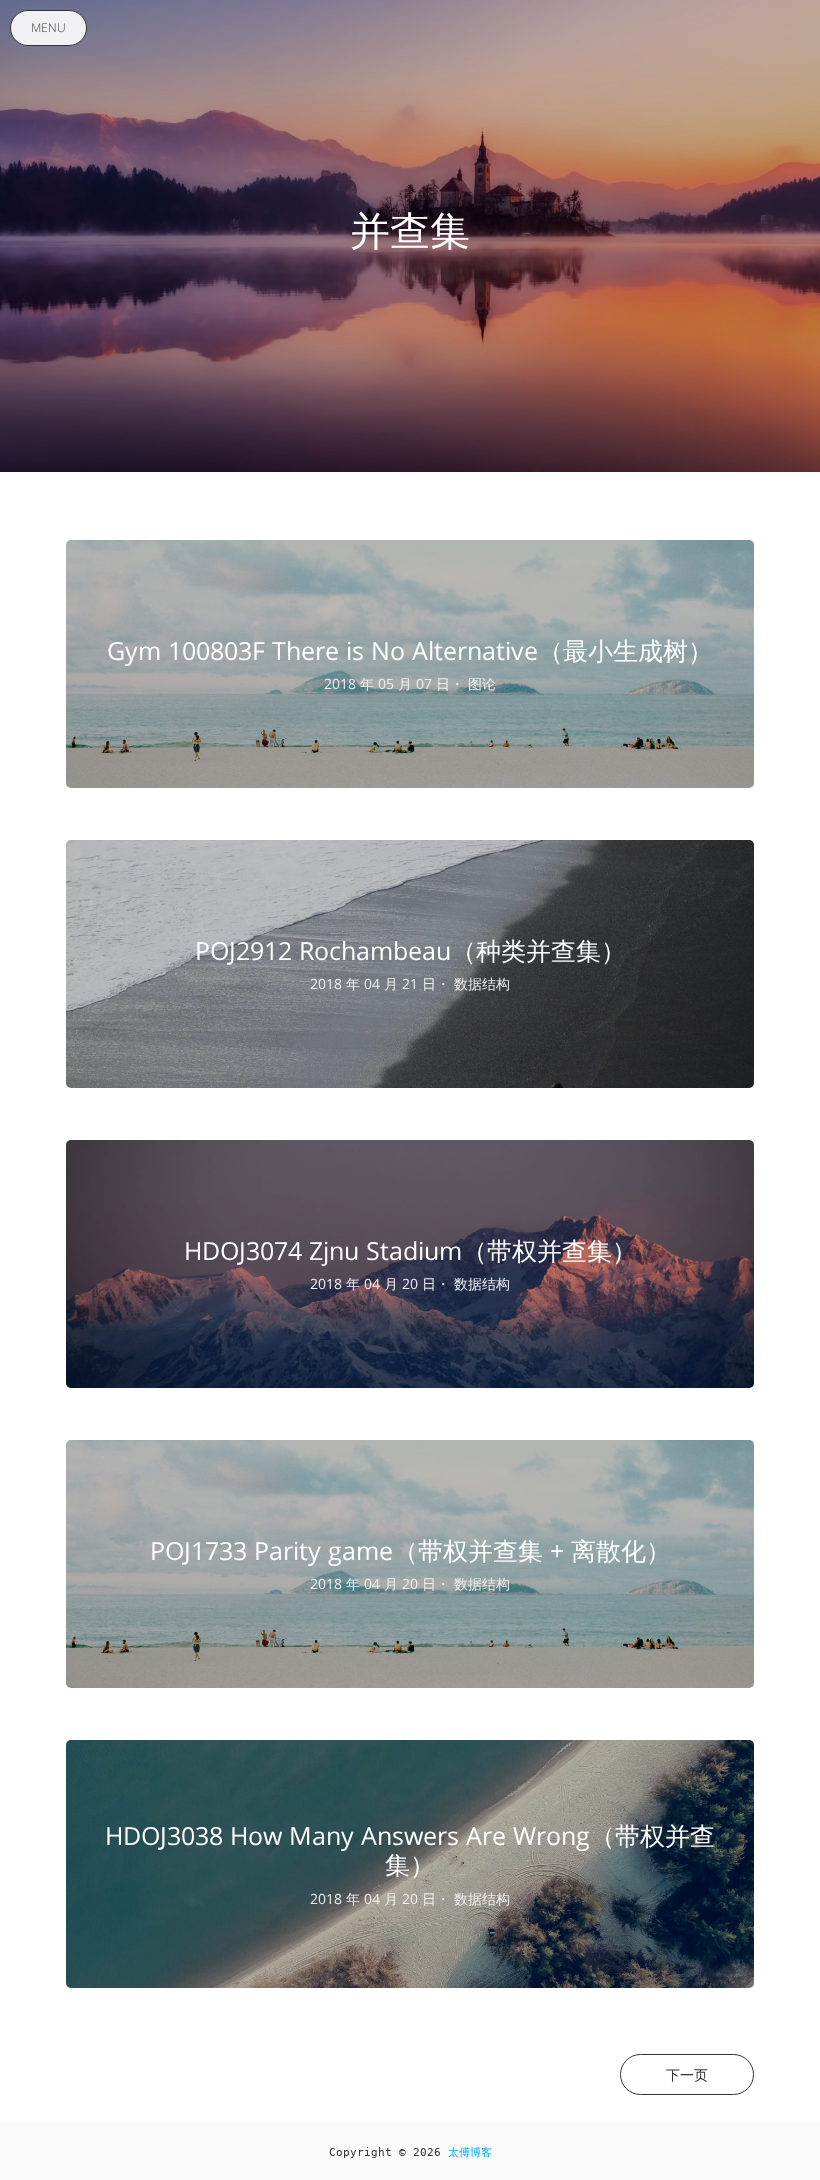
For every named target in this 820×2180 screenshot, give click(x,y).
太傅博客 (470, 2152)
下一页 (687, 2074)
